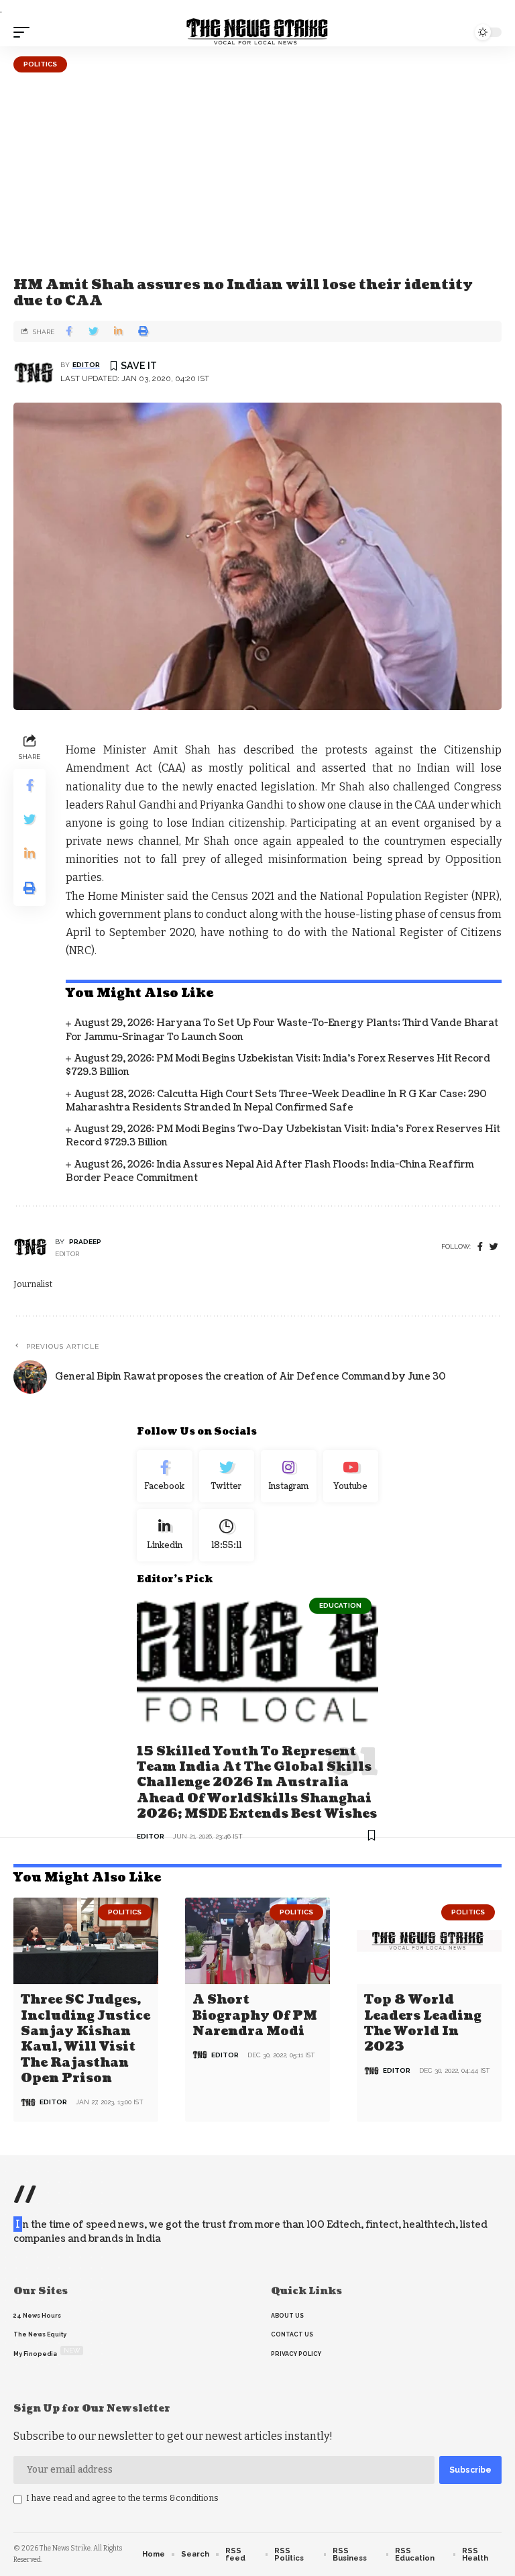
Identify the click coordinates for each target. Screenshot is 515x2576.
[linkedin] (165, 1535)
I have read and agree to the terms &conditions (122, 2498)
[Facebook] (480, 1247)
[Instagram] (289, 1476)
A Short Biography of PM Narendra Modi (255, 2016)
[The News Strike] (257, 32)
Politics (40, 64)
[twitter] (494, 1247)
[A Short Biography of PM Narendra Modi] (257, 1941)
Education (340, 1605)
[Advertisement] (257, 173)
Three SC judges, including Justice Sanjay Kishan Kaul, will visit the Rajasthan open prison (85, 2039)
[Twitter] (227, 1476)
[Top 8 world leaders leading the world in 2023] (429, 1941)
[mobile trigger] (25, 32)
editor (86, 365)
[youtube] (351, 1476)
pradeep (85, 1242)
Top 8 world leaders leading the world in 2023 (423, 2023)
